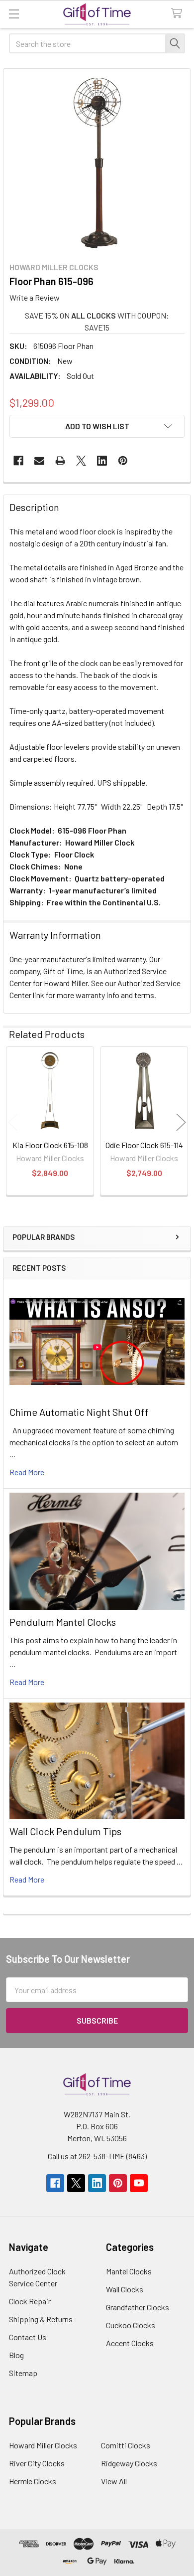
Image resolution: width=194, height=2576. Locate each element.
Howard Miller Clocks (43, 2445)
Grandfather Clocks (138, 2307)
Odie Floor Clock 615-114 (144, 1145)
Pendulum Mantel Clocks (63, 1622)
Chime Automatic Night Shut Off (79, 1412)
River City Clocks (37, 2463)
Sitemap (23, 2373)
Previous (13, 1122)
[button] (97, 426)
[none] (97, 163)
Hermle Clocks (33, 2481)
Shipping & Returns (41, 2319)
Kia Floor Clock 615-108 (50, 1145)
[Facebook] (18, 461)
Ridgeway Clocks (129, 2463)
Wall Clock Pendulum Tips (65, 1831)
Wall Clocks (125, 2289)
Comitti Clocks (126, 2445)
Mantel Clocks (129, 2271)
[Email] (39, 461)
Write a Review (35, 297)
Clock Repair (30, 2301)
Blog (16, 2355)
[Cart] (179, 14)
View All (114, 2481)
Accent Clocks (130, 2343)
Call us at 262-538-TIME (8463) (97, 2156)
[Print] (60, 461)
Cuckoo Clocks (131, 2325)
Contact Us (28, 2337)
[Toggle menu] (14, 14)
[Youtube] (139, 2183)
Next (181, 1122)
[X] (81, 461)
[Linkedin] (102, 461)
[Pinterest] (123, 461)
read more (27, 1472)
